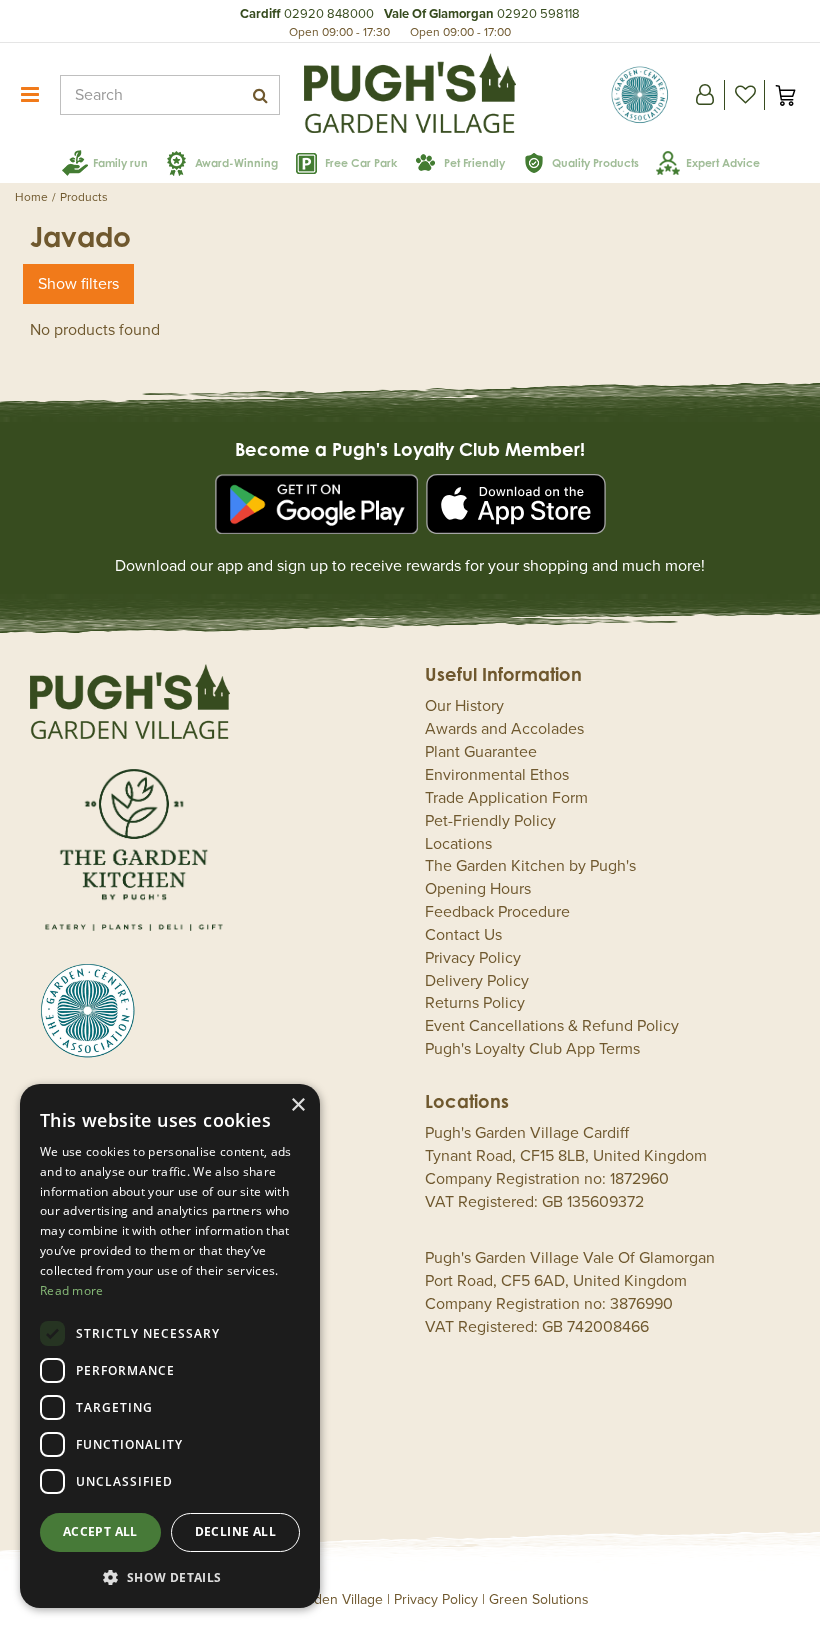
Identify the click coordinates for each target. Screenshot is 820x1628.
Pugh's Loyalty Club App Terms (532, 1049)
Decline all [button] (235, 1531)
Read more (72, 1290)
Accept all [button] (100, 1531)
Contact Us (463, 935)
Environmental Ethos (497, 775)
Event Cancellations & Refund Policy (552, 1026)
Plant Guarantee (481, 752)
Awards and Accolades (504, 729)
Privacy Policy (473, 958)
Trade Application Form (506, 798)
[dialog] (170, 1346)
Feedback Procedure (497, 912)
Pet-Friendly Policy (490, 821)
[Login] (705, 95)
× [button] (297, 1105)
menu (30, 95)
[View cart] (785, 95)
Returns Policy (475, 1003)
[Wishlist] (745, 95)
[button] (170, 1576)
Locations (458, 844)
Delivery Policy (477, 981)
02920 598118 (538, 14)
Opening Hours (478, 889)
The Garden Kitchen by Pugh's (530, 866)
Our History (464, 706)
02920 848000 (329, 14)
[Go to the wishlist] (744, 95)
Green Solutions (539, 1599)
